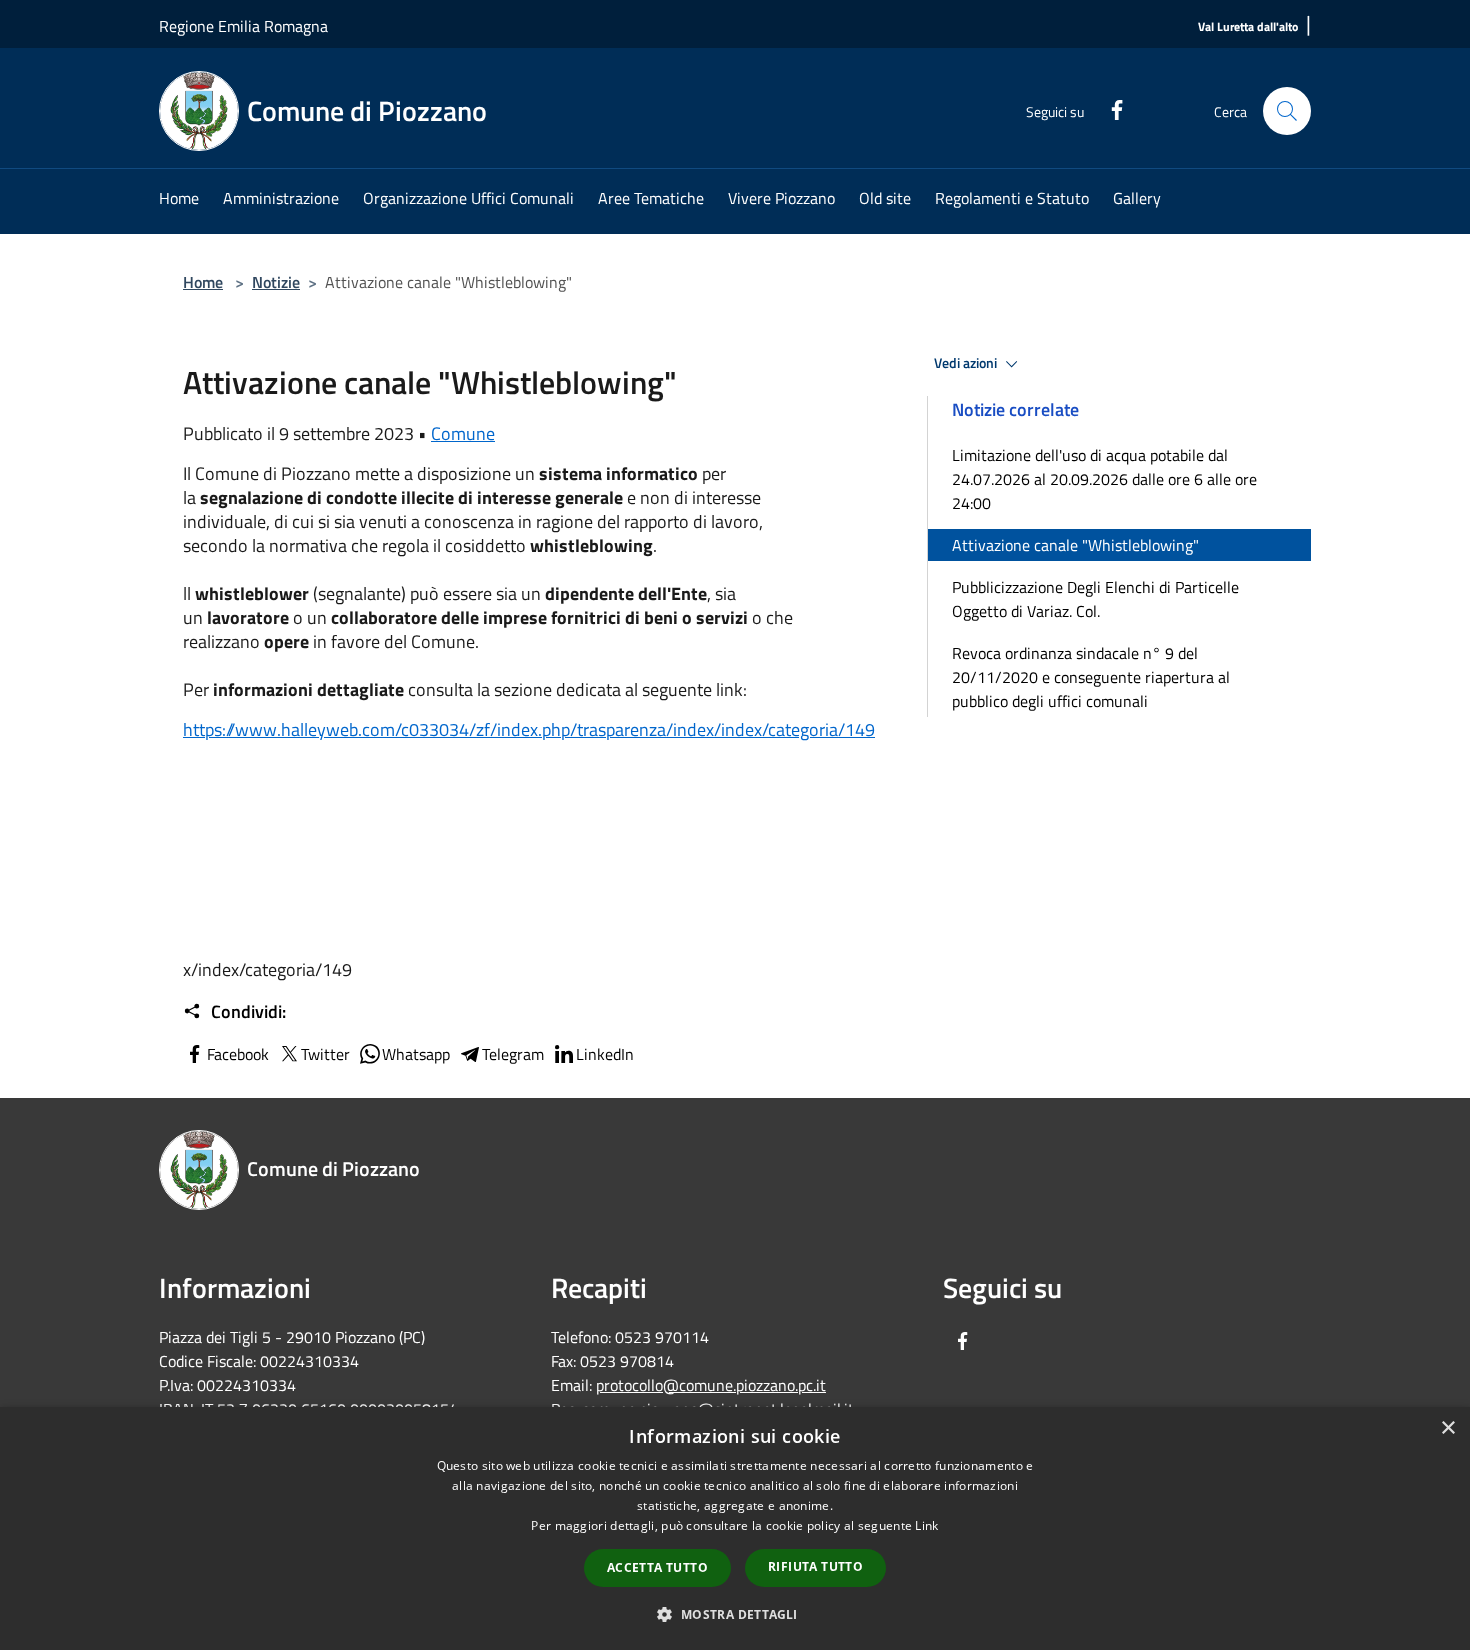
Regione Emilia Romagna (243, 26)
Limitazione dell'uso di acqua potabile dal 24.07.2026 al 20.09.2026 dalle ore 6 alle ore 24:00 (1104, 479)
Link (926, 1525)
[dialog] (735, 1528)
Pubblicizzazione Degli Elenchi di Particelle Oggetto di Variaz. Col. (1095, 599)
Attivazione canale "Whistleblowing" (1075, 545)
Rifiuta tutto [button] (815, 1566)
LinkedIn (605, 1054)
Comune (463, 433)
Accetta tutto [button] (657, 1567)
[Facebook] (1109, 107)
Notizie (276, 282)
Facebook (238, 1054)
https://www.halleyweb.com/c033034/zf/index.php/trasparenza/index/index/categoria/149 (529, 729)
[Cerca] (1287, 111)
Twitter (325, 1054)
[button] (734, 1614)
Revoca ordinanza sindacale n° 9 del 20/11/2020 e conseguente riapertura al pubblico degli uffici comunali (1091, 677)
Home (203, 282)
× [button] (1447, 1428)
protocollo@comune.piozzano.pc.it (711, 1385)
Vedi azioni (967, 363)
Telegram (513, 1054)
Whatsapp (416, 1054)
